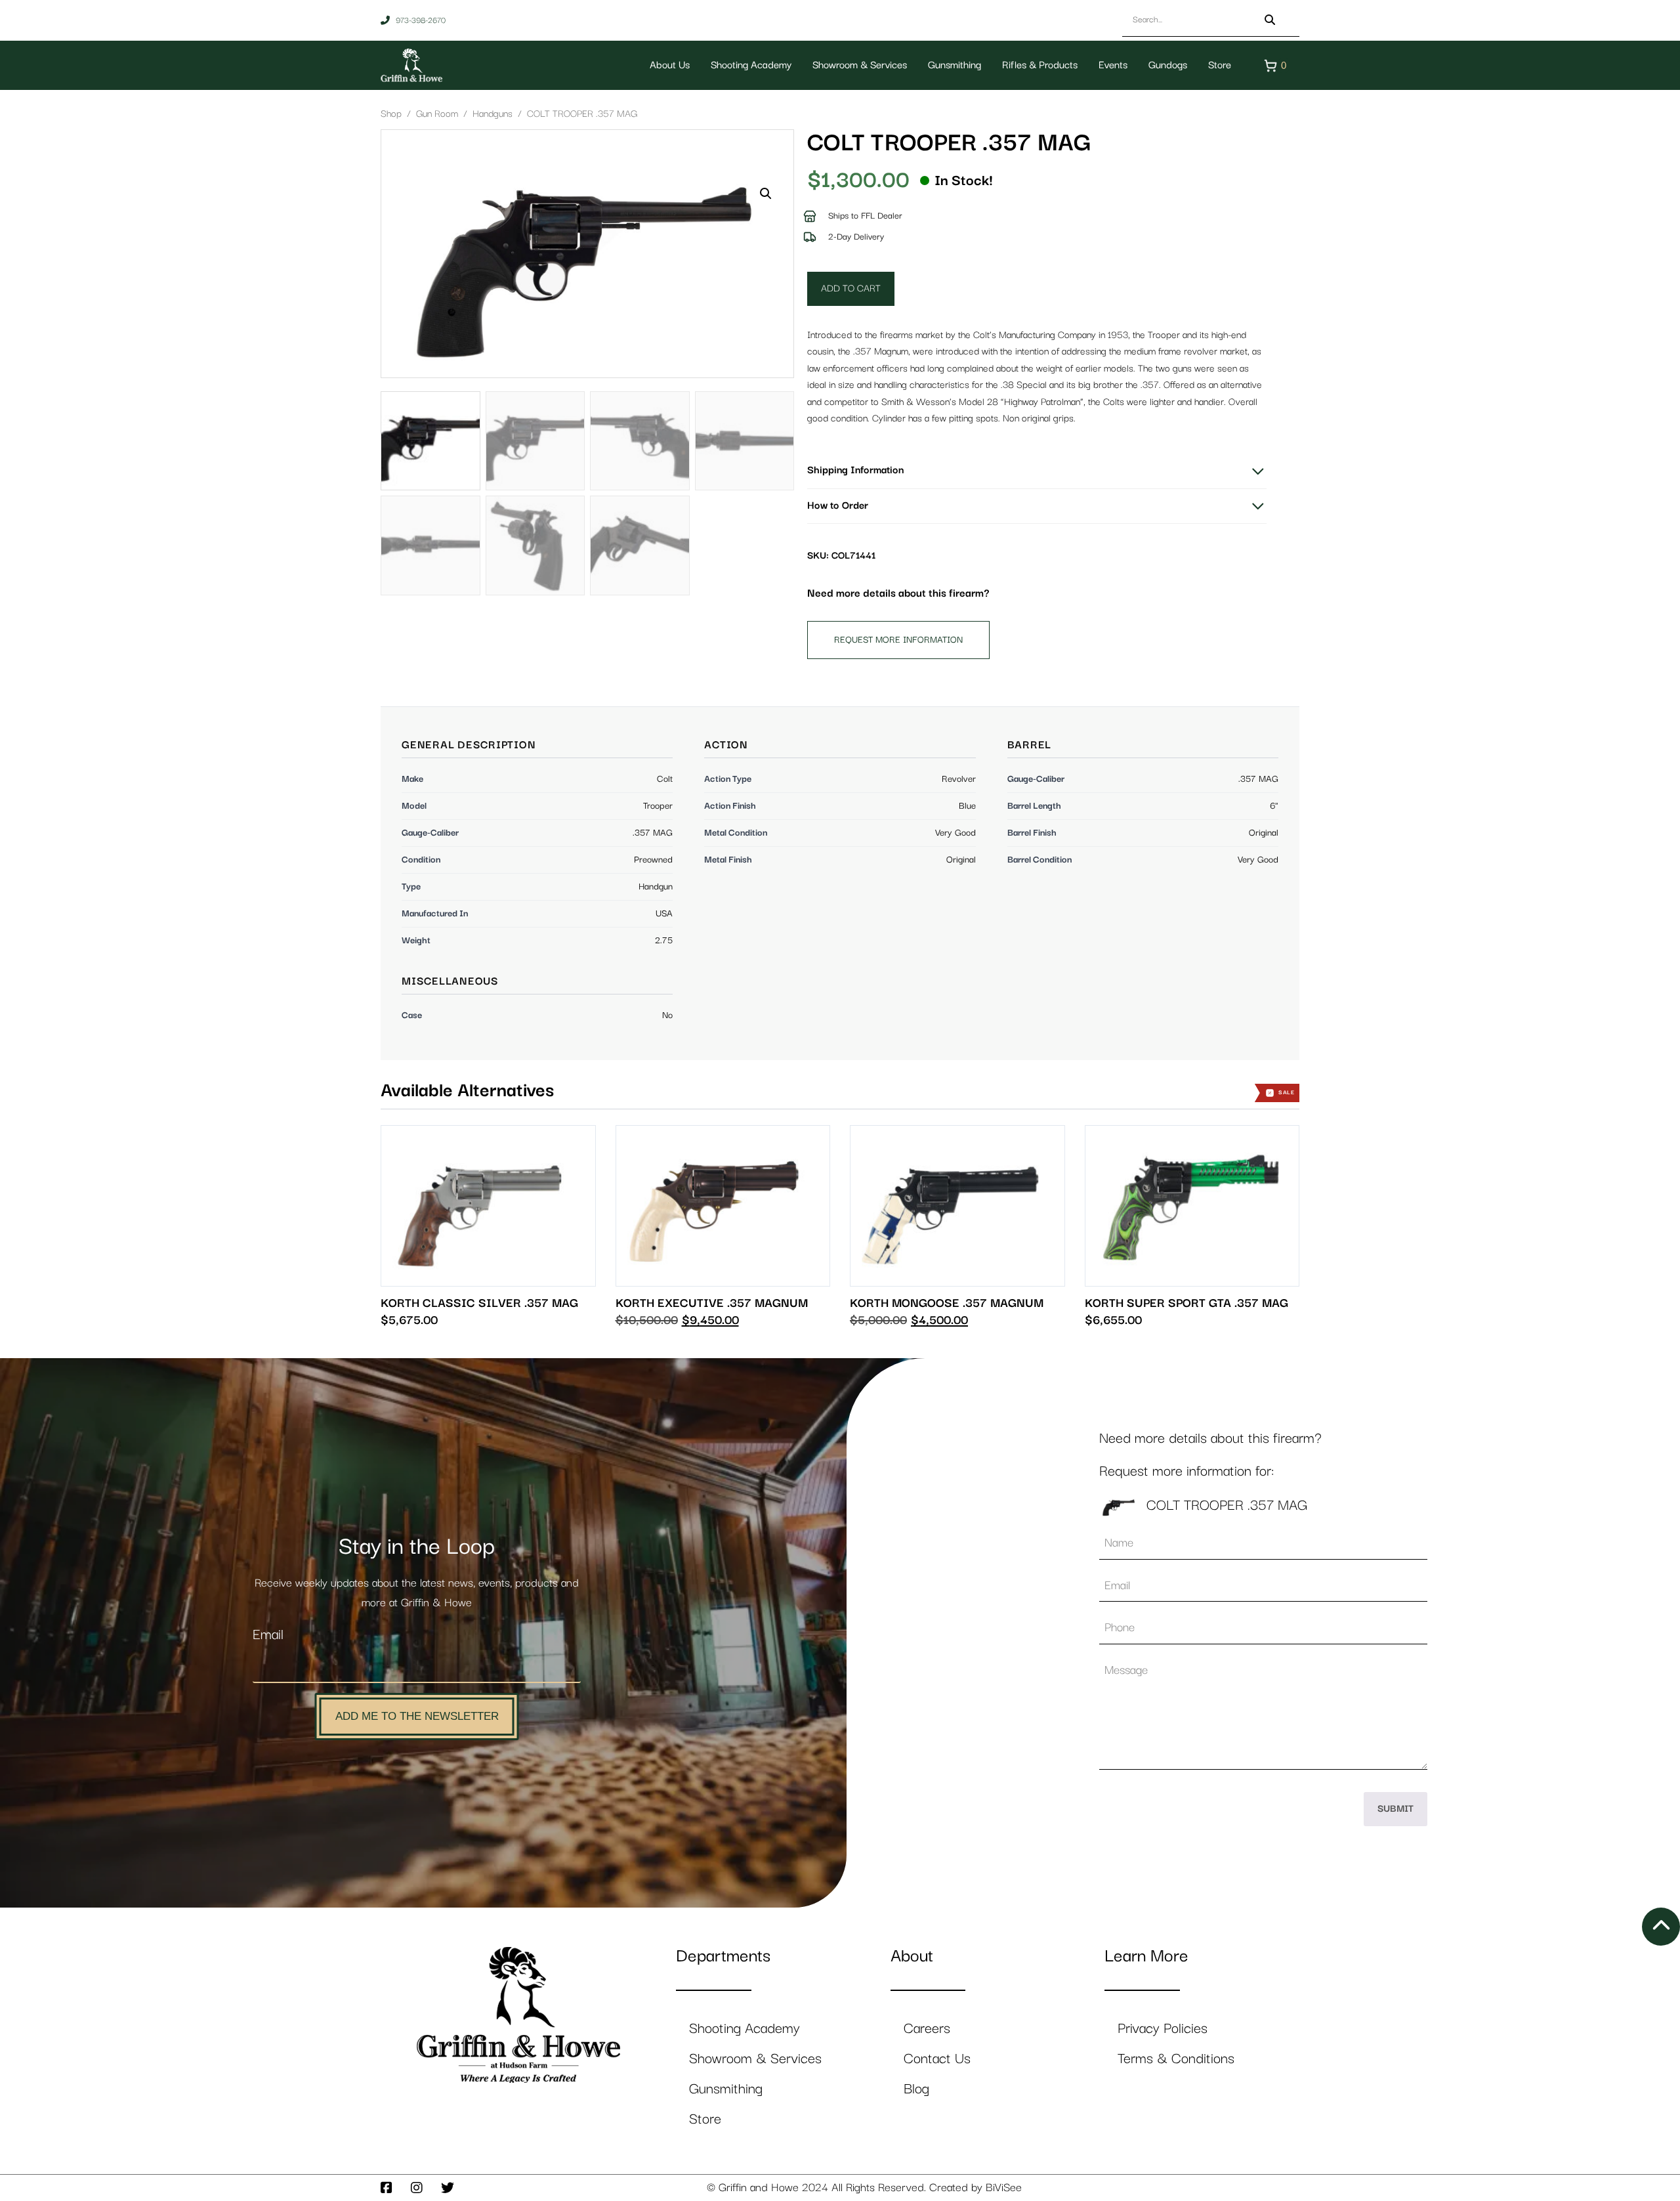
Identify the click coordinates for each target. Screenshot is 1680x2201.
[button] (766, 194)
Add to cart (851, 288)
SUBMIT (1396, 1809)
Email (268, 1635)
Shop (391, 114)
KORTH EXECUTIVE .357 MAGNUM (712, 1303)
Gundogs (1168, 66)
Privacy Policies (1163, 2029)
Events (1113, 66)
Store (1220, 66)
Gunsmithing (955, 66)
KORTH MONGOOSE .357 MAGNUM (947, 1303)
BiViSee (1004, 2188)
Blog (916, 2089)
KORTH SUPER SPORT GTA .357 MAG (1186, 1303)
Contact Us (937, 2059)
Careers (927, 2029)
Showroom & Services (860, 66)
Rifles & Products (1040, 66)
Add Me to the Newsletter (417, 1716)
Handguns (493, 114)
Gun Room (437, 114)
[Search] (1270, 20)
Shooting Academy (751, 66)
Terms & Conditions (1176, 2059)
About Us (670, 66)
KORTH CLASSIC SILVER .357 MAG (479, 1303)
